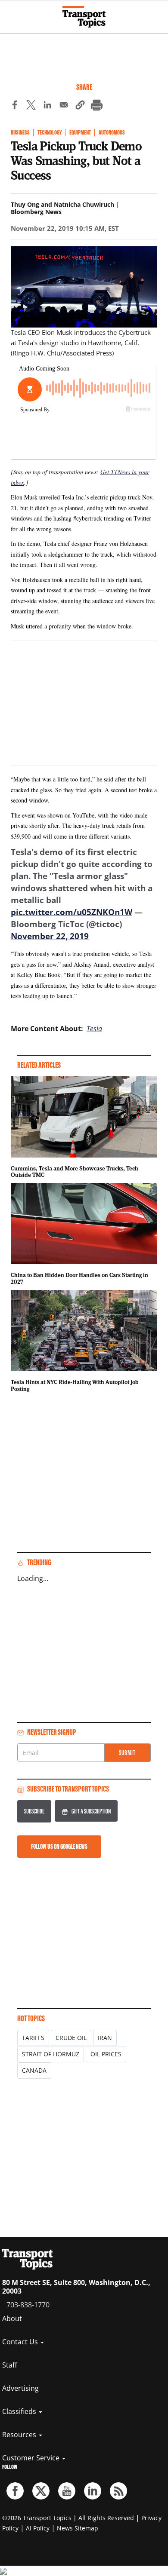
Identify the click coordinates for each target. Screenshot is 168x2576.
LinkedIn (93, 2491)
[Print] (96, 106)
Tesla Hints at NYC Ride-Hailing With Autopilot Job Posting (75, 1385)
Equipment (80, 133)
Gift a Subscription (91, 1811)
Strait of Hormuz (51, 2054)
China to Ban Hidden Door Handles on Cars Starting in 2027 (79, 1278)
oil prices (106, 2054)
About (12, 2319)
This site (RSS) (118, 2491)
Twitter (41, 2491)
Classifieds (20, 2411)
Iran (105, 2038)
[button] (80, 106)
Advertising (20, 2388)
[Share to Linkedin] (47, 106)
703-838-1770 (28, 2305)
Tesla (94, 1029)
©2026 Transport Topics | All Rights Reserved (68, 2518)
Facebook (15, 2491)
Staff (10, 2365)
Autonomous (112, 133)
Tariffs (33, 2038)
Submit (127, 1753)
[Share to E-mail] (64, 106)
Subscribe (34, 1811)
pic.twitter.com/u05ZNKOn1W (72, 912)
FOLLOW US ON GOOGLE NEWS (59, 1846)
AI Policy (38, 2528)
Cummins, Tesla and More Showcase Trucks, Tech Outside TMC (75, 1172)
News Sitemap (78, 2528)
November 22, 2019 (50, 936)
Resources (20, 2435)
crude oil (71, 2038)
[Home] (84, 17)
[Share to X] (31, 106)
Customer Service (32, 2458)
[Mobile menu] (11, 13)
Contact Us (21, 2342)
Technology (50, 133)
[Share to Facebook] (15, 106)
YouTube (67, 2491)
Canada (34, 2070)
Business (20, 133)
